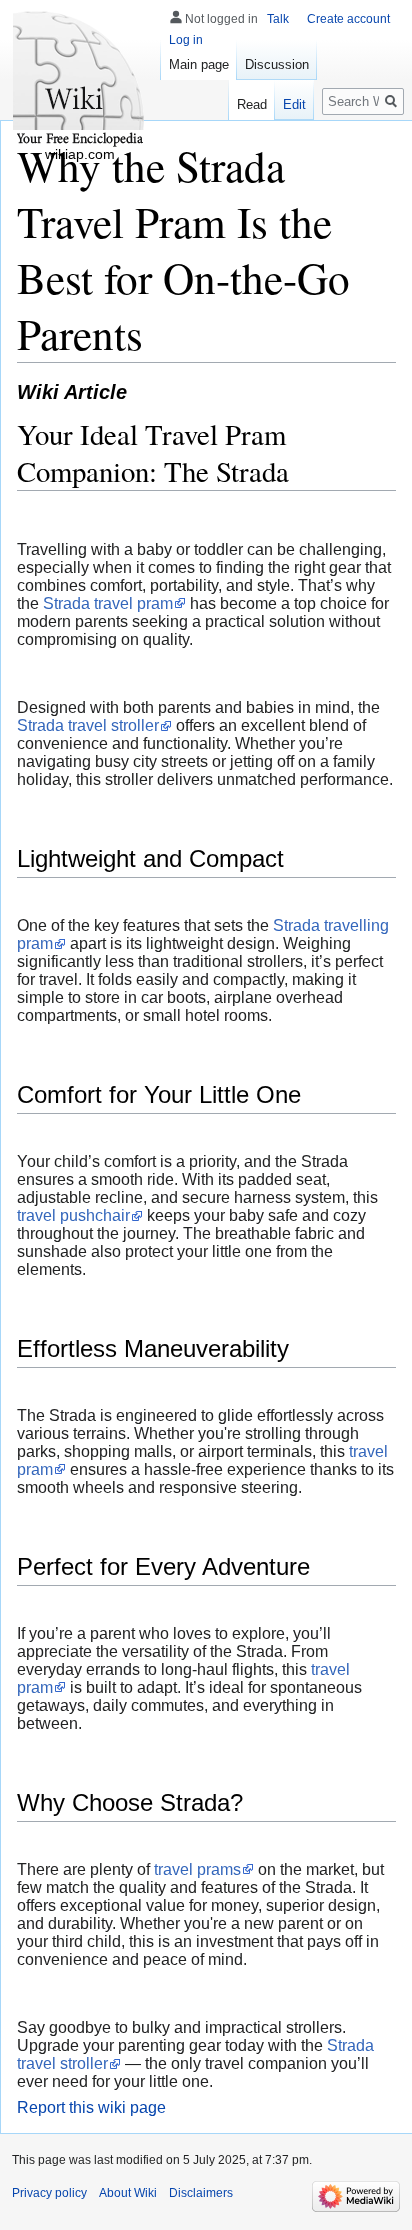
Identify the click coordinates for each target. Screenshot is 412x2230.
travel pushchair (73, 1215)
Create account (348, 19)
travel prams (197, 1869)
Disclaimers (201, 2193)
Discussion (277, 64)
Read (252, 104)
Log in (186, 40)
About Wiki (128, 2193)
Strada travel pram (108, 603)
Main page (199, 64)
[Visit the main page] (80, 80)
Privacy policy (49, 2193)
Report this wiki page (91, 2107)
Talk (278, 19)
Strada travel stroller (88, 725)
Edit (294, 104)
